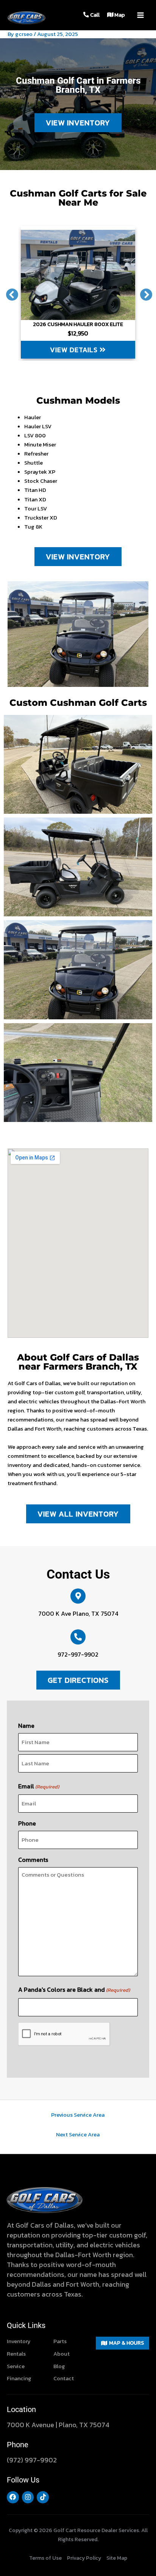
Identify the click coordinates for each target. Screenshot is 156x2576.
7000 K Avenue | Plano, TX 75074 (58, 2425)
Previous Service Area (78, 2115)
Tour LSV (36, 509)
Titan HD (35, 490)
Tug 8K (33, 527)
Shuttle (34, 463)
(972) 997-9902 (32, 2460)
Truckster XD (41, 518)
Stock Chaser (41, 481)
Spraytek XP (40, 472)
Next (143, 292)
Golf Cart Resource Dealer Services (96, 2530)
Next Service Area (78, 2134)
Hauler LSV (38, 426)
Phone (27, 1823)
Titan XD (35, 499)
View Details (75, 350)
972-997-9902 (78, 1654)
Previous (9, 292)
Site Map (117, 2558)
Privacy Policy (84, 2558)
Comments (33, 1860)
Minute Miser (40, 445)
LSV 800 (35, 435)
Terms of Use (45, 2558)
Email (39, 1786)
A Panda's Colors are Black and (74, 1989)
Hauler (33, 417)
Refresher (36, 454)
